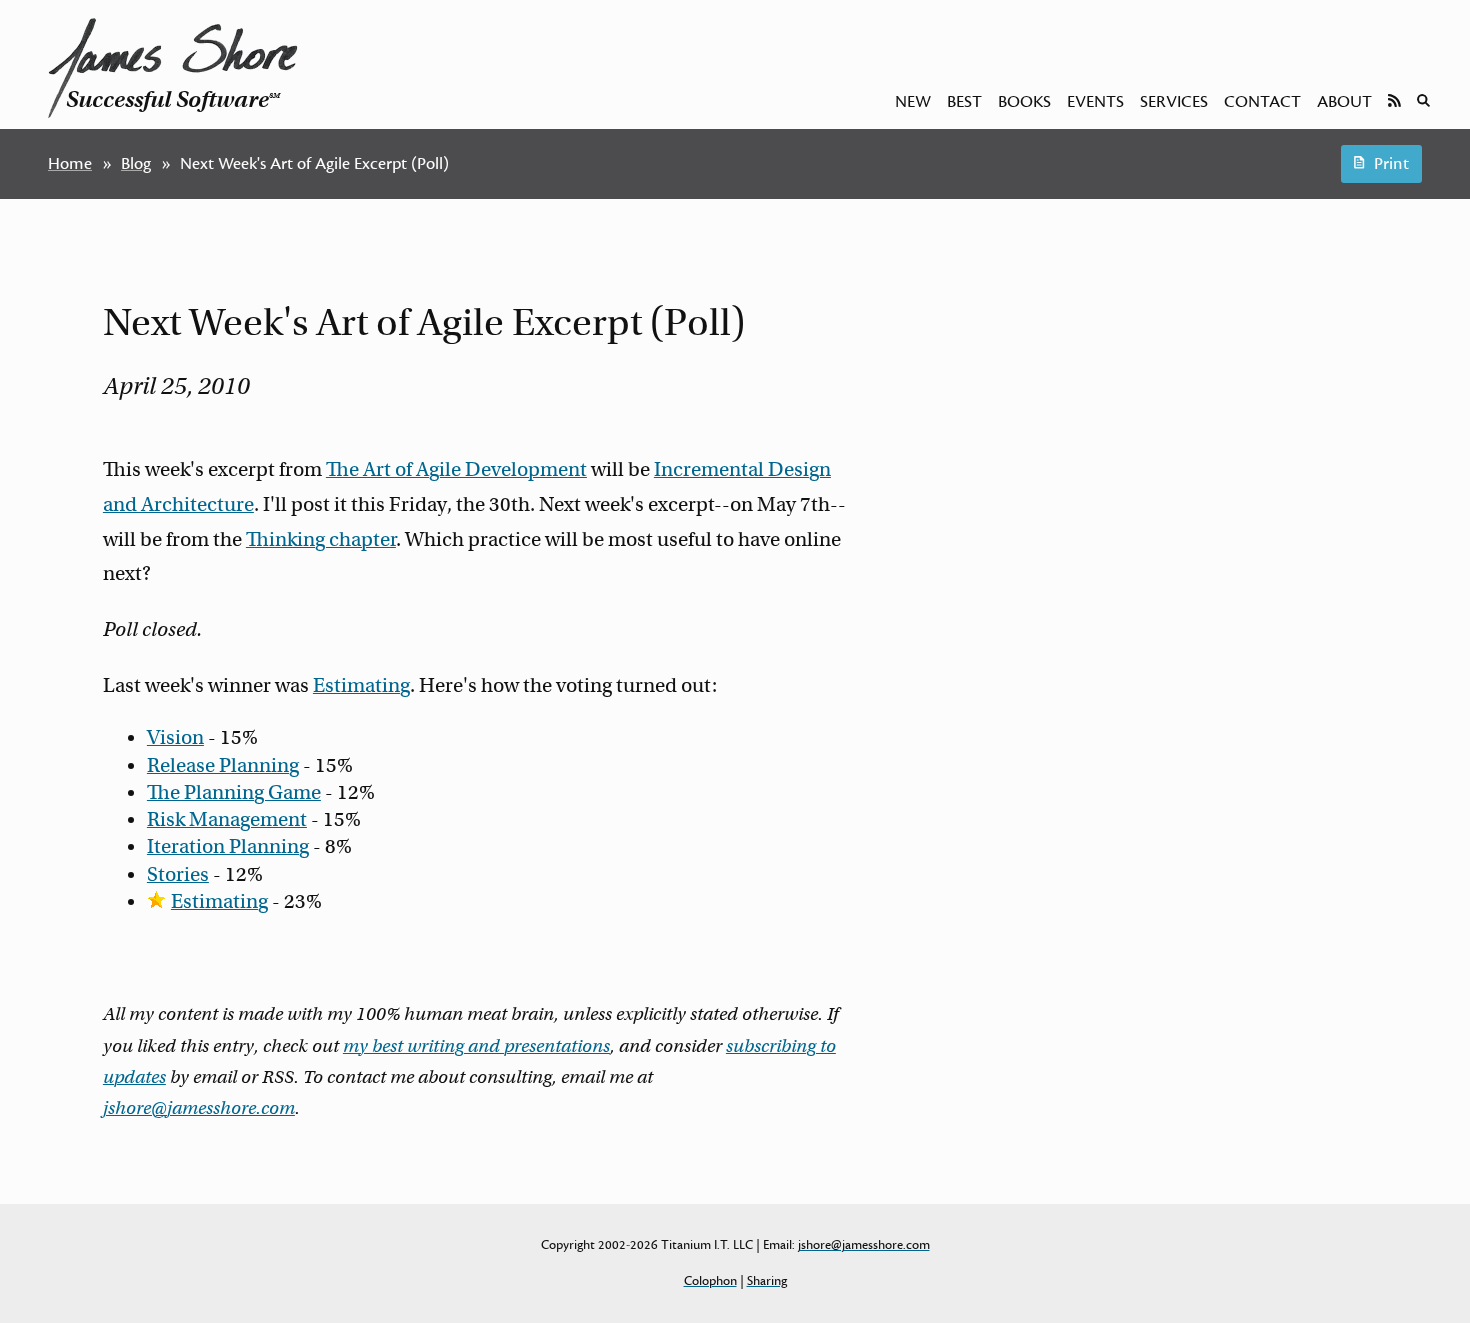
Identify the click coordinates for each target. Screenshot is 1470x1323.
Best (964, 102)
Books (1024, 102)
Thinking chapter (321, 539)
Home (70, 164)
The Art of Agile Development (456, 469)
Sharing (767, 1281)
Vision (175, 737)
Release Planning (223, 765)
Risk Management (227, 819)
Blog (136, 164)
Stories (178, 874)
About (1344, 102)
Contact (1262, 102)
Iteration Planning (228, 846)
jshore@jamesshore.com (199, 1108)
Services (1174, 102)
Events (1095, 102)
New (913, 102)
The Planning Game (234, 792)
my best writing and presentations (476, 1046)
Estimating (361, 685)
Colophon (710, 1281)
